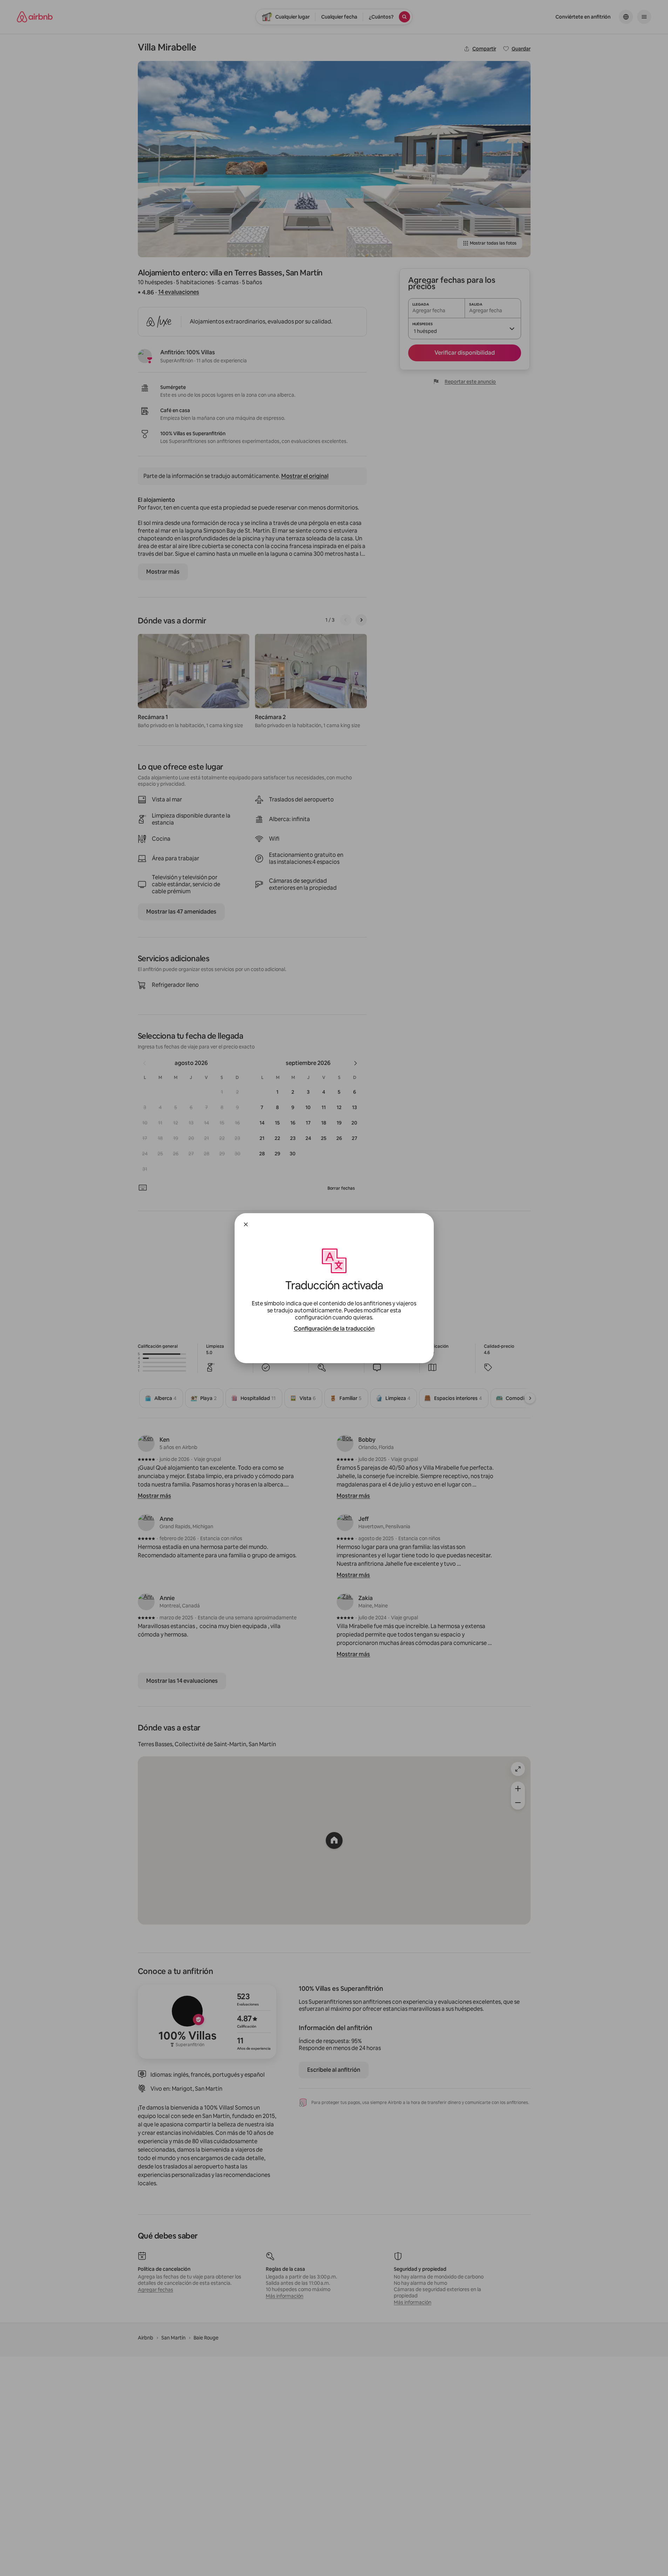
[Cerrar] (246, 1224)
